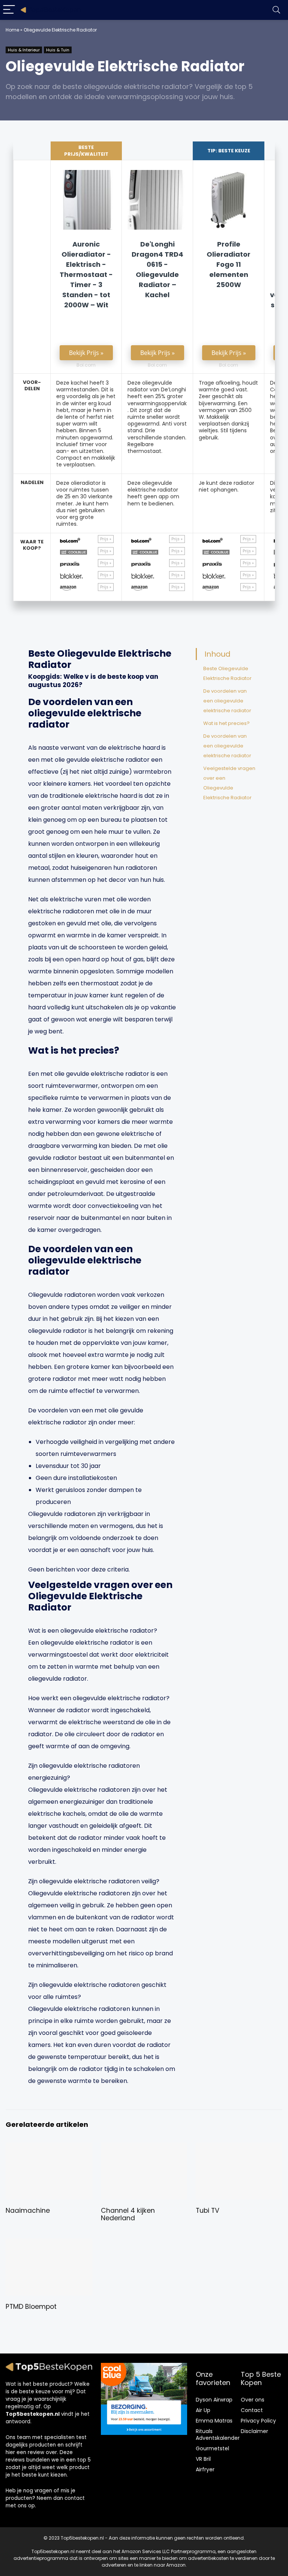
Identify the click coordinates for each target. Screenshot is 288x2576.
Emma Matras (214, 2421)
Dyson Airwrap (214, 2400)
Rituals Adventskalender (218, 2435)
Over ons (253, 2400)
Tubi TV (208, 2211)
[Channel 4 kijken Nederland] (144, 2148)
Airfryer (205, 2469)
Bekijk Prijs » (86, 353)
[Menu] (9, 10)
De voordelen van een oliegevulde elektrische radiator (227, 701)
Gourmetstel (212, 2448)
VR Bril (203, 2459)
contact (75, 2498)
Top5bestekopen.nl (33, 2414)
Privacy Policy (258, 2421)
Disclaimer (254, 2431)
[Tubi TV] (239, 2148)
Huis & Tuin (58, 50)
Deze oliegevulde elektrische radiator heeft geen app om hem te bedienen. (153, 493)
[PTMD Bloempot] (49, 2244)
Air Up (203, 2410)
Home (12, 30)
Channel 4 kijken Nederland (128, 2214)
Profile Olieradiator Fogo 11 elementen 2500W (229, 264)
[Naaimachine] (49, 2148)
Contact (252, 2410)
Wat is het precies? (226, 723)
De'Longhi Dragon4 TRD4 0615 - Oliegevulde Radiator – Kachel (157, 269)
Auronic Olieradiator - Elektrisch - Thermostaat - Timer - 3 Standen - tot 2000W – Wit (86, 274)
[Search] (276, 10)
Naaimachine (28, 2211)
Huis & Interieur (24, 50)
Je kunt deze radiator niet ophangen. (226, 486)
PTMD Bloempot (31, 2307)
